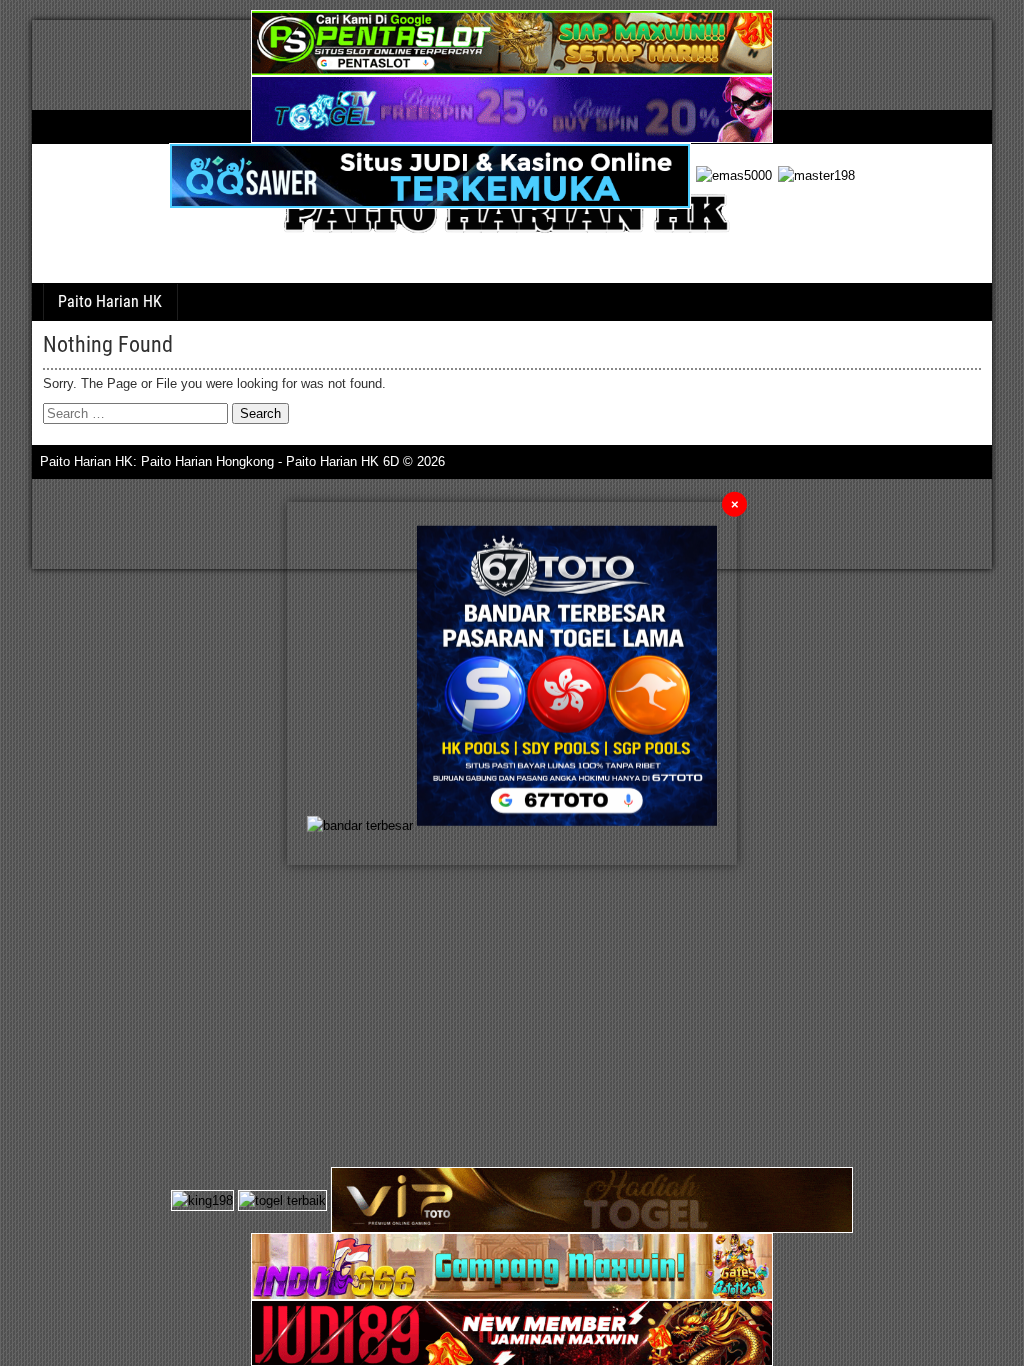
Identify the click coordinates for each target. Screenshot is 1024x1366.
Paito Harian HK (110, 301)
